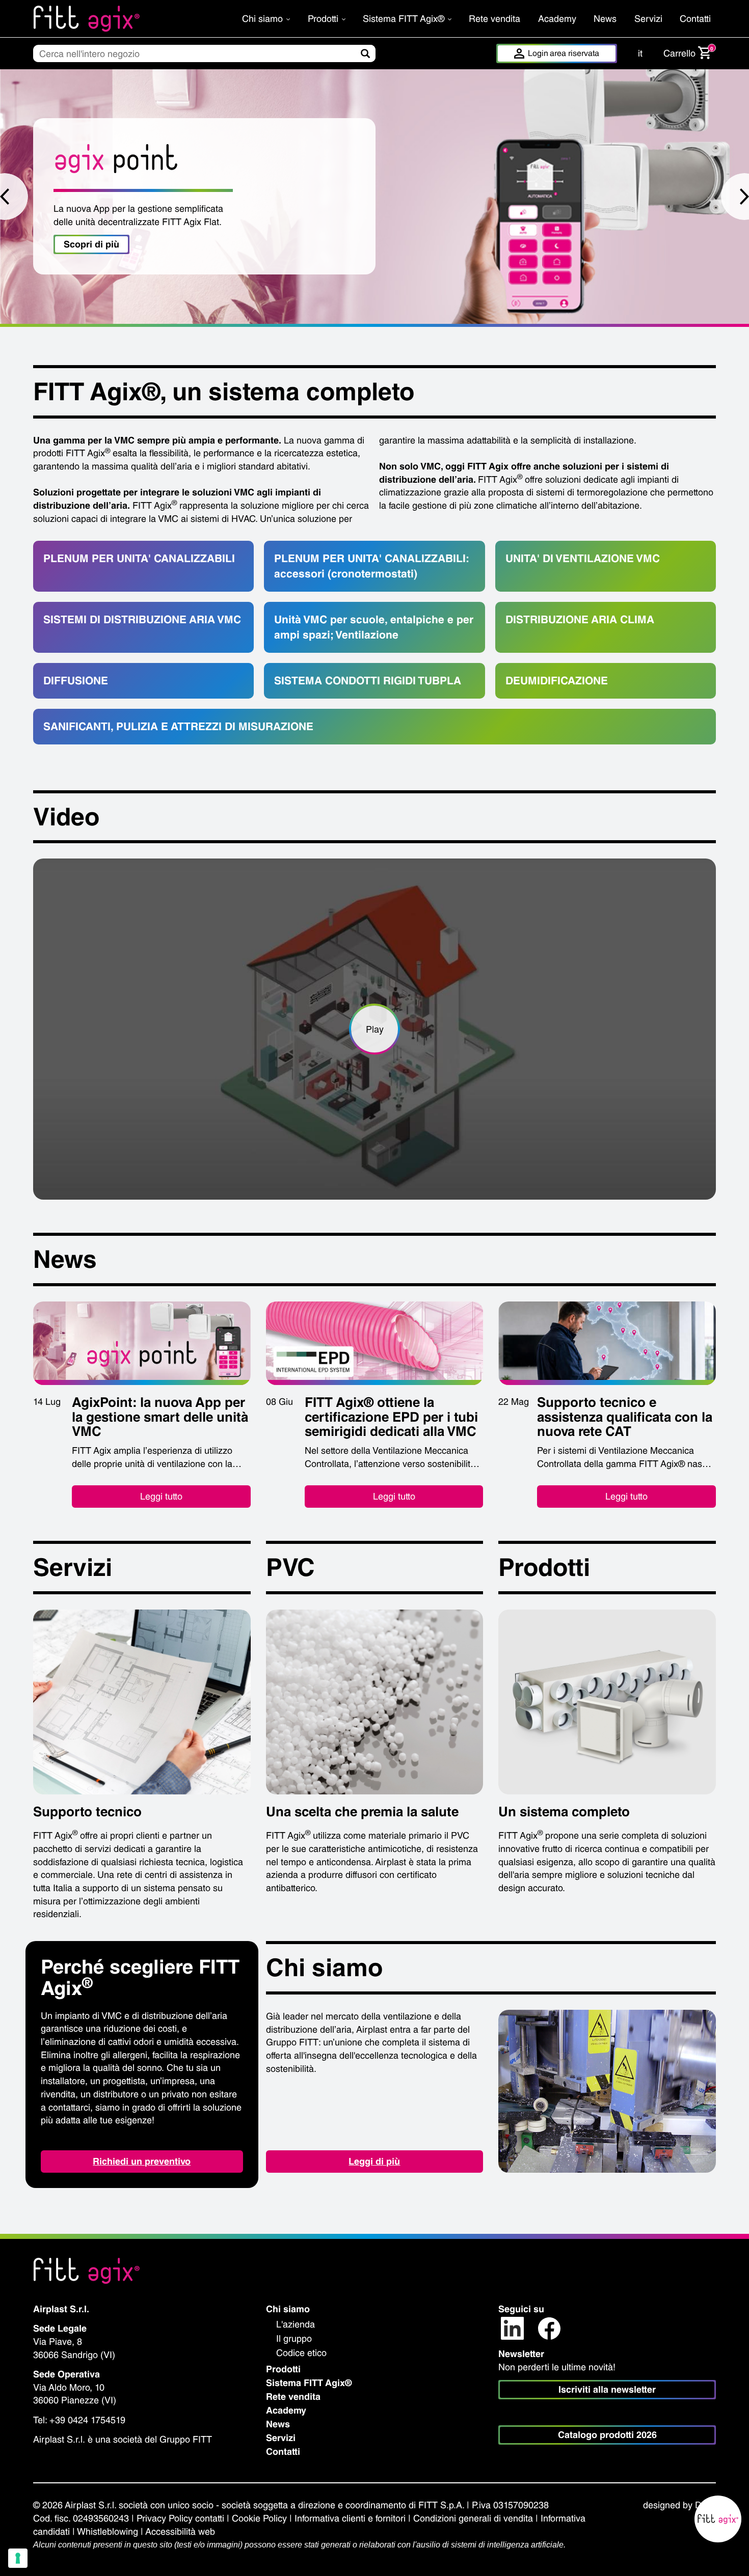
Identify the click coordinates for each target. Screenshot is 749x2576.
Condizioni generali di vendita (473, 2518)
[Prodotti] (607, 1701)
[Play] (374, 1029)
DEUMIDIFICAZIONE (557, 681)
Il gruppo (294, 2338)
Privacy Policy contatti (180, 2518)
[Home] (113, 19)
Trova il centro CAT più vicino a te (137, 238)
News (605, 19)
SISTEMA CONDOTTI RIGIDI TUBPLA (368, 681)
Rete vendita (494, 19)
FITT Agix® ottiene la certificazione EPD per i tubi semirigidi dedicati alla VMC (391, 1417)
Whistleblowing (108, 2531)
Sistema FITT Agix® (405, 19)
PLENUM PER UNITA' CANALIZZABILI (139, 558)
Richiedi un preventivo (142, 2161)
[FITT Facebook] (549, 2328)
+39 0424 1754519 (87, 2420)
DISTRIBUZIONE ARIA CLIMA (580, 619)
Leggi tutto (161, 1496)
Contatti (695, 19)
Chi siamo (264, 19)
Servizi (648, 19)
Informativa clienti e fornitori (350, 2518)
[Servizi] (142, 1701)
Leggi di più (374, 2161)
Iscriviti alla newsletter (607, 2389)
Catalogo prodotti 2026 (607, 2435)
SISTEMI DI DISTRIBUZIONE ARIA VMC (142, 619)
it (640, 53)
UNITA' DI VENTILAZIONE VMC (583, 558)
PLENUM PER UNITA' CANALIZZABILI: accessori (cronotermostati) (372, 566)
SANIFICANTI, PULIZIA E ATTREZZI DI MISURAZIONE (178, 726)
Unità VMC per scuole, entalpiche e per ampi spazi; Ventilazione (374, 627)
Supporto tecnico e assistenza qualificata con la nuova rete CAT (625, 1417)
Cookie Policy (259, 2518)
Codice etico (301, 2353)
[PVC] (375, 1701)
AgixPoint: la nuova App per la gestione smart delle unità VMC (160, 1417)
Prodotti (324, 19)
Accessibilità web (180, 2531)
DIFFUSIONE (76, 681)
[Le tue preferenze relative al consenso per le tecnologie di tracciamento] (18, 2558)
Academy (557, 19)
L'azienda (296, 2324)
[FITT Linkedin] (512, 2328)
